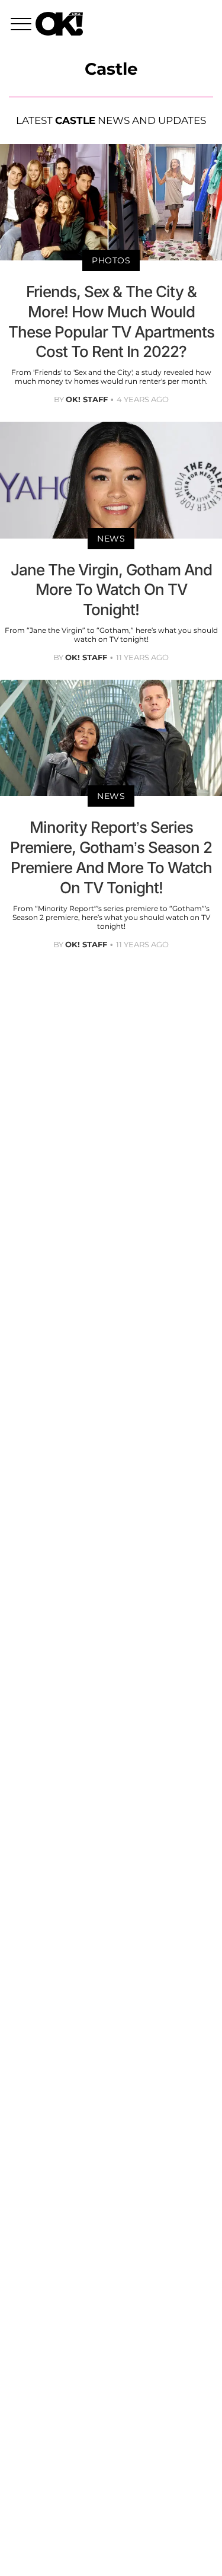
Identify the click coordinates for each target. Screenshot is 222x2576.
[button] (23, 26)
